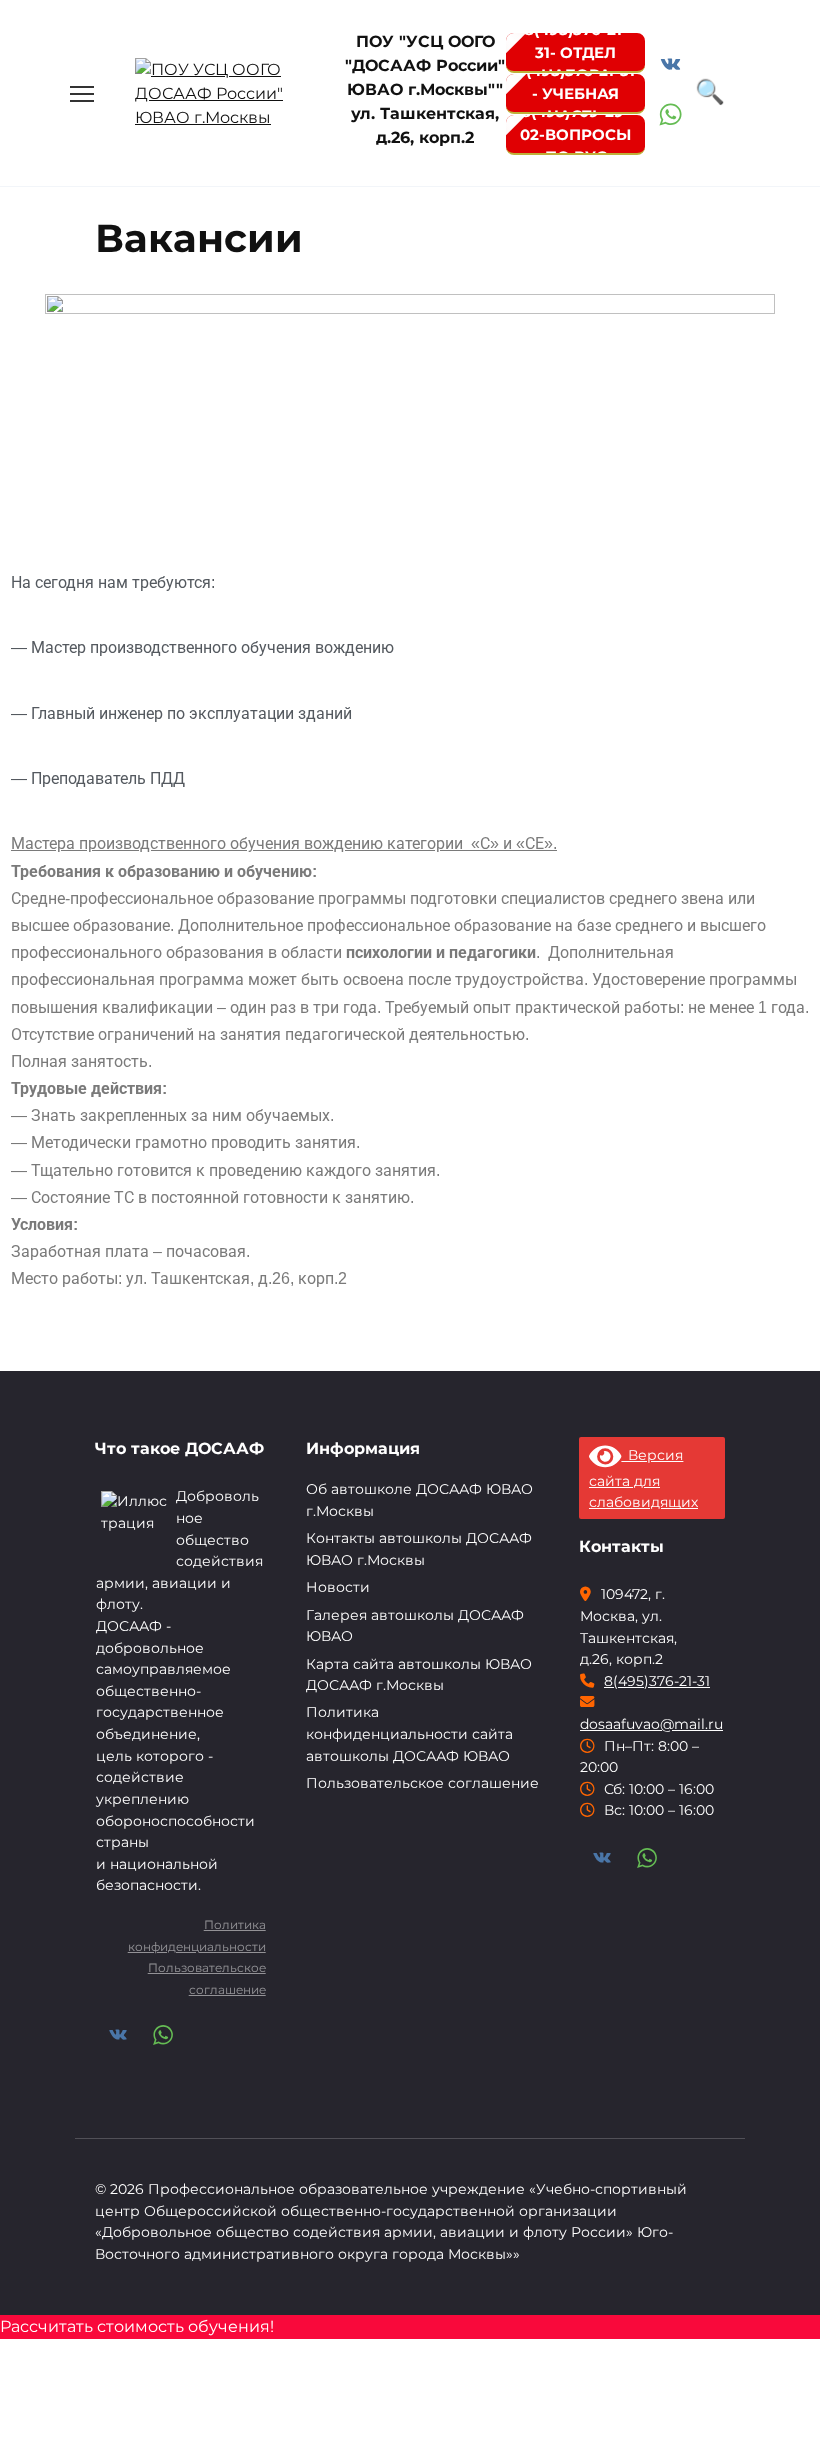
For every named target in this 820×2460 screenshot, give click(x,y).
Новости (338, 1587)
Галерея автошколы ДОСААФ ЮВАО (415, 1626)
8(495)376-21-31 (657, 1681)
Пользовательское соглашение (422, 1783)
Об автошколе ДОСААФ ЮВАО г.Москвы (419, 1500)
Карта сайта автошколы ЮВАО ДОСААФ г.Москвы (419, 1675)
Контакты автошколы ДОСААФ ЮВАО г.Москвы (419, 1549)
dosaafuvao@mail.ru (651, 1724)
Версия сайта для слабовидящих (643, 1478)
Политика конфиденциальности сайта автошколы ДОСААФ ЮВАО (409, 1733)
